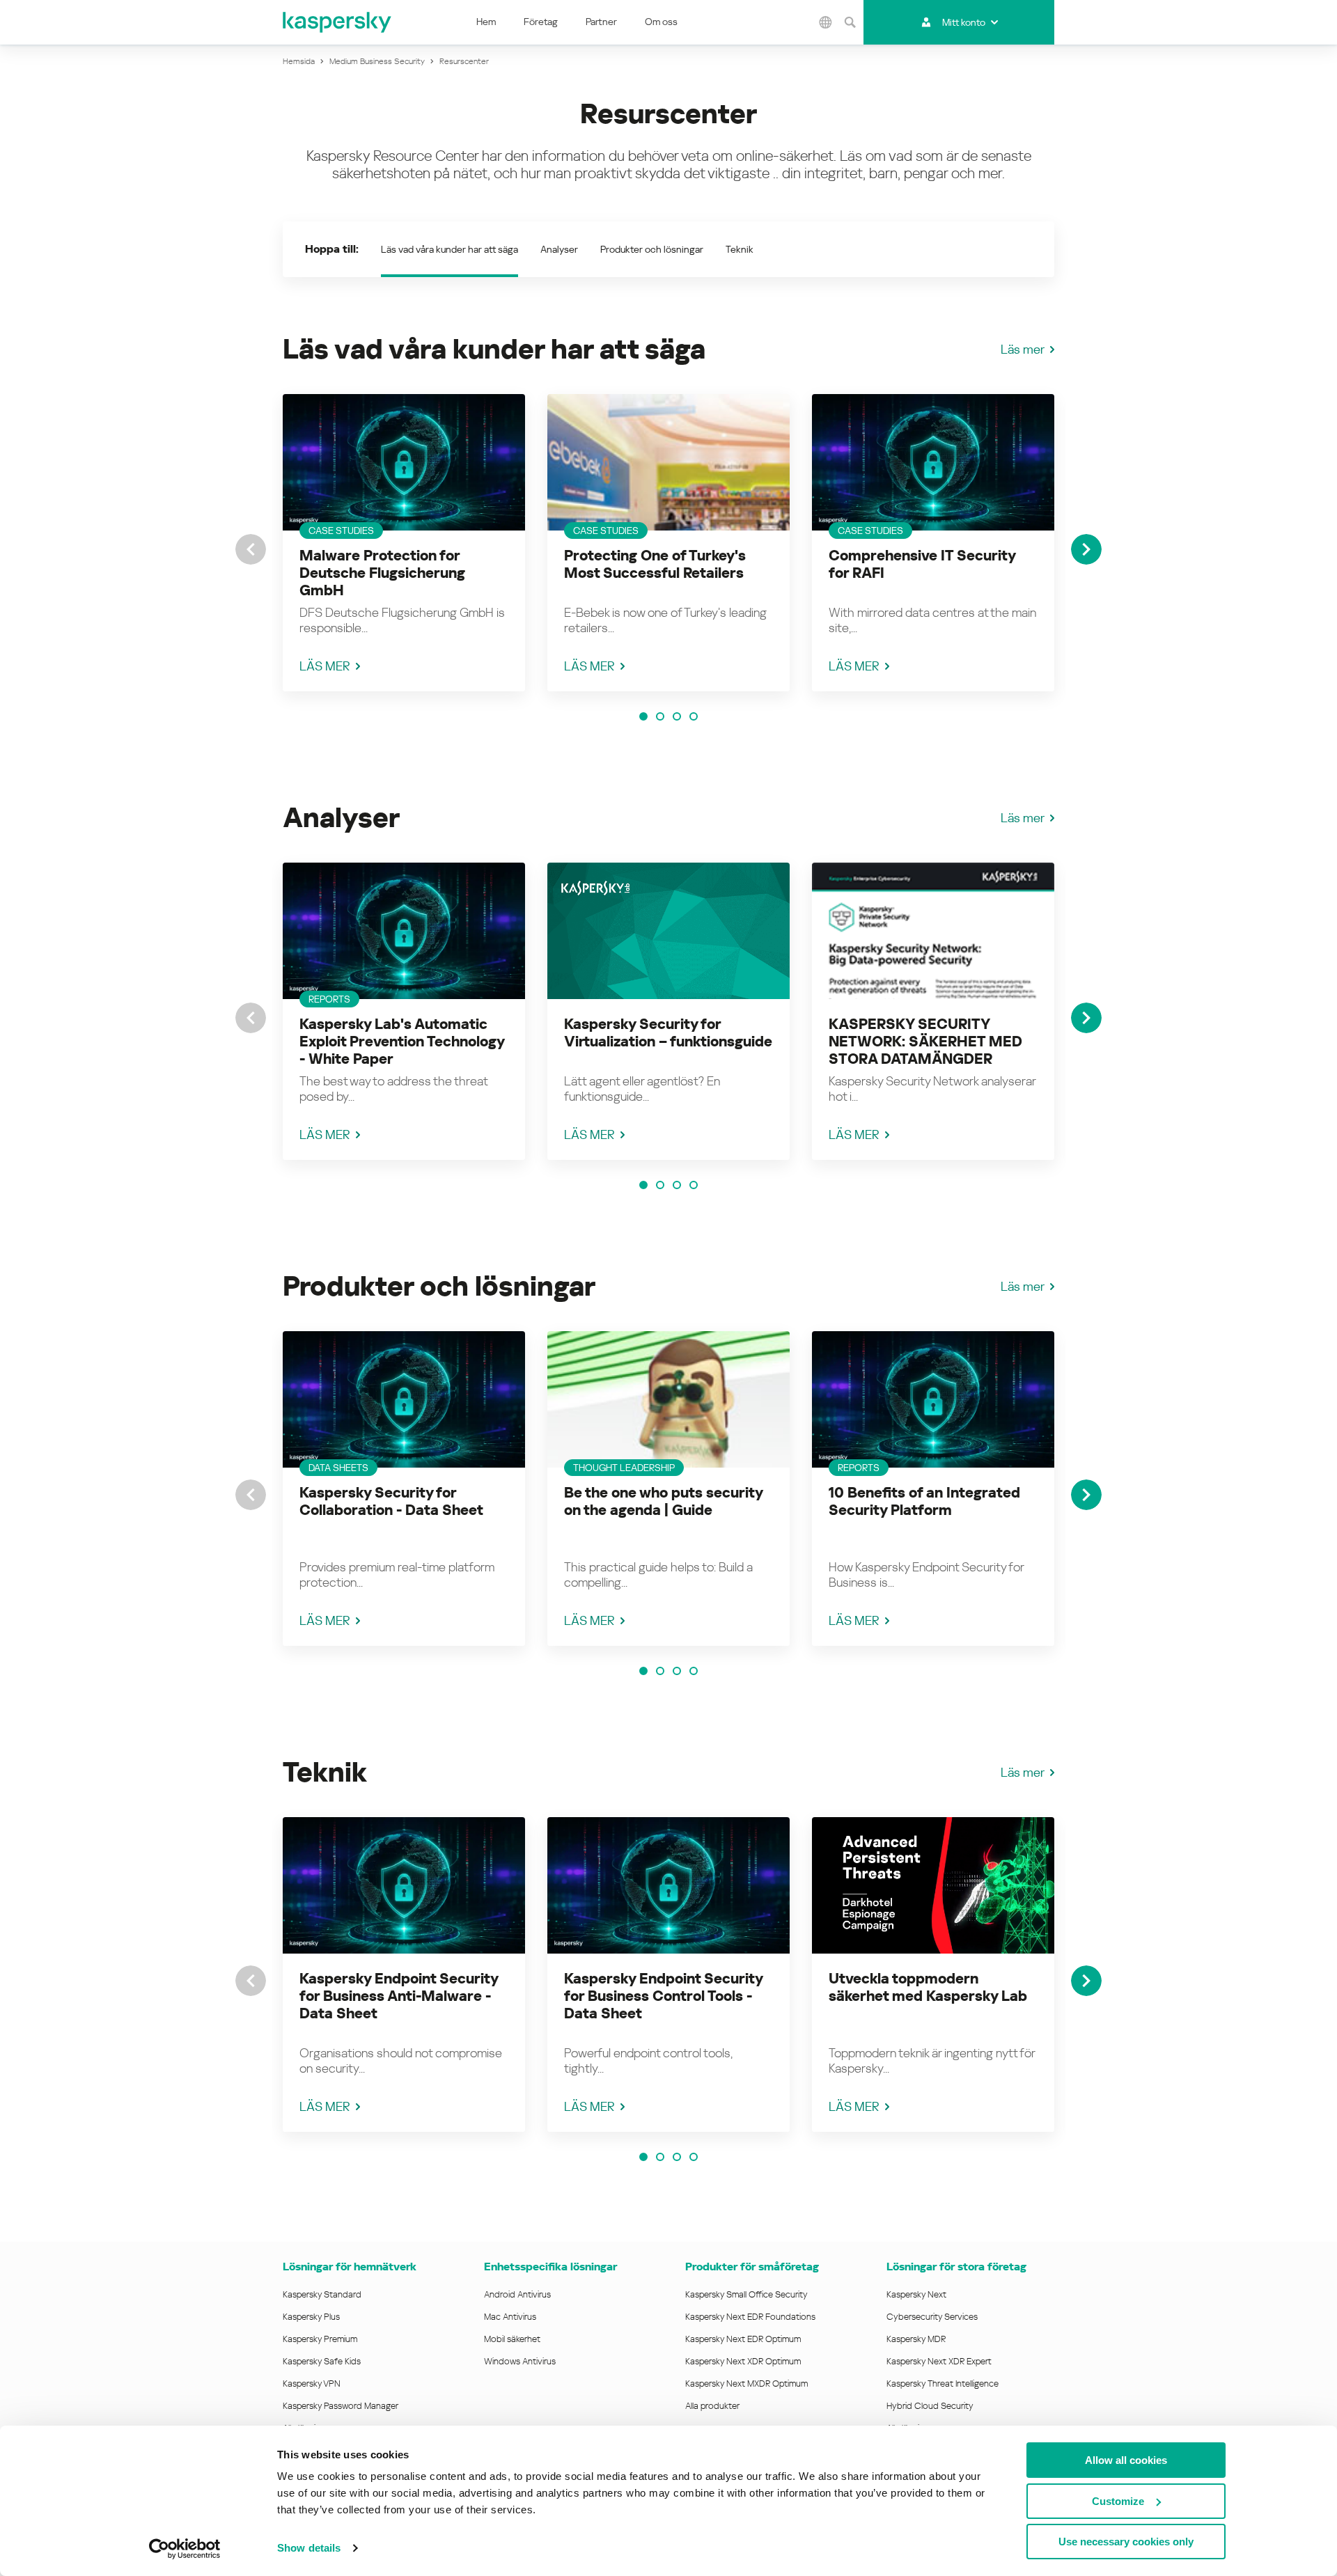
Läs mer (1023, 349)
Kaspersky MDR (916, 2339)
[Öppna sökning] (850, 22)
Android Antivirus (517, 2294)
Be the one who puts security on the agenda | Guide (663, 1501)
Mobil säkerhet (512, 2339)
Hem (486, 22)
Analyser (559, 249)
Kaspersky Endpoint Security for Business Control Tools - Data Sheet (663, 1996)
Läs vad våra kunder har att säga (449, 249)
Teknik (740, 249)
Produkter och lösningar (652, 249)
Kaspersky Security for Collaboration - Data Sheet (391, 1501)
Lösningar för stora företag (956, 2267)
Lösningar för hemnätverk (350, 2267)
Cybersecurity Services (932, 2317)
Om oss (661, 22)
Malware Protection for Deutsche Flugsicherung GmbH (382, 573)
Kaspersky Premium (320, 2339)
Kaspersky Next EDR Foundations (750, 2317)
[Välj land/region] (825, 22)
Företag (541, 22)
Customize (1118, 2501)
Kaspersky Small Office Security (746, 2294)
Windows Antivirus (520, 2361)
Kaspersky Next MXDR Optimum (746, 2383)
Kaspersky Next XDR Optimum (743, 2361)
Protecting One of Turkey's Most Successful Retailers (655, 564)
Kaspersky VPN (312, 2383)
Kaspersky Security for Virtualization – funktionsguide (668, 1033)
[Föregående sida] (251, 549)
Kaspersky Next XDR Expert (939, 2361)
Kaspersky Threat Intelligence (943, 2383)
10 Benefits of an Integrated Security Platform (924, 1501)
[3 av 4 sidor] (677, 716)
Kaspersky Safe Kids (322, 2361)
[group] (404, 543)
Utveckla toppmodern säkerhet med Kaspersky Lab (928, 1987)
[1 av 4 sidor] (643, 716)
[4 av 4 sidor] (694, 716)
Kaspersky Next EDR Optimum (743, 2339)
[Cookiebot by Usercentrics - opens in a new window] (185, 2549)
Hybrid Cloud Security (930, 2406)
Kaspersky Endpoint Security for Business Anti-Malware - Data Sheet (399, 1996)
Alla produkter (712, 2406)
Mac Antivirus (510, 2317)
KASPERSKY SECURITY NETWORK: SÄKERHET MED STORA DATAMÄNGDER (925, 1042)
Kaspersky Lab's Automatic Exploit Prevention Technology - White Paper (402, 1042)
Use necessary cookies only (1126, 2542)
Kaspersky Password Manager (341, 2406)
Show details (309, 2548)
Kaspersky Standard (322, 2294)
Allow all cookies (1126, 2460)
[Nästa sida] (1086, 549)
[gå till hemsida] (338, 22)
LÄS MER (325, 666)
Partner (601, 22)
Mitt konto (964, 22)
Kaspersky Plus (311, 2317)
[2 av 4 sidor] (660, 716)
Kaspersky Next (916, 2294)
